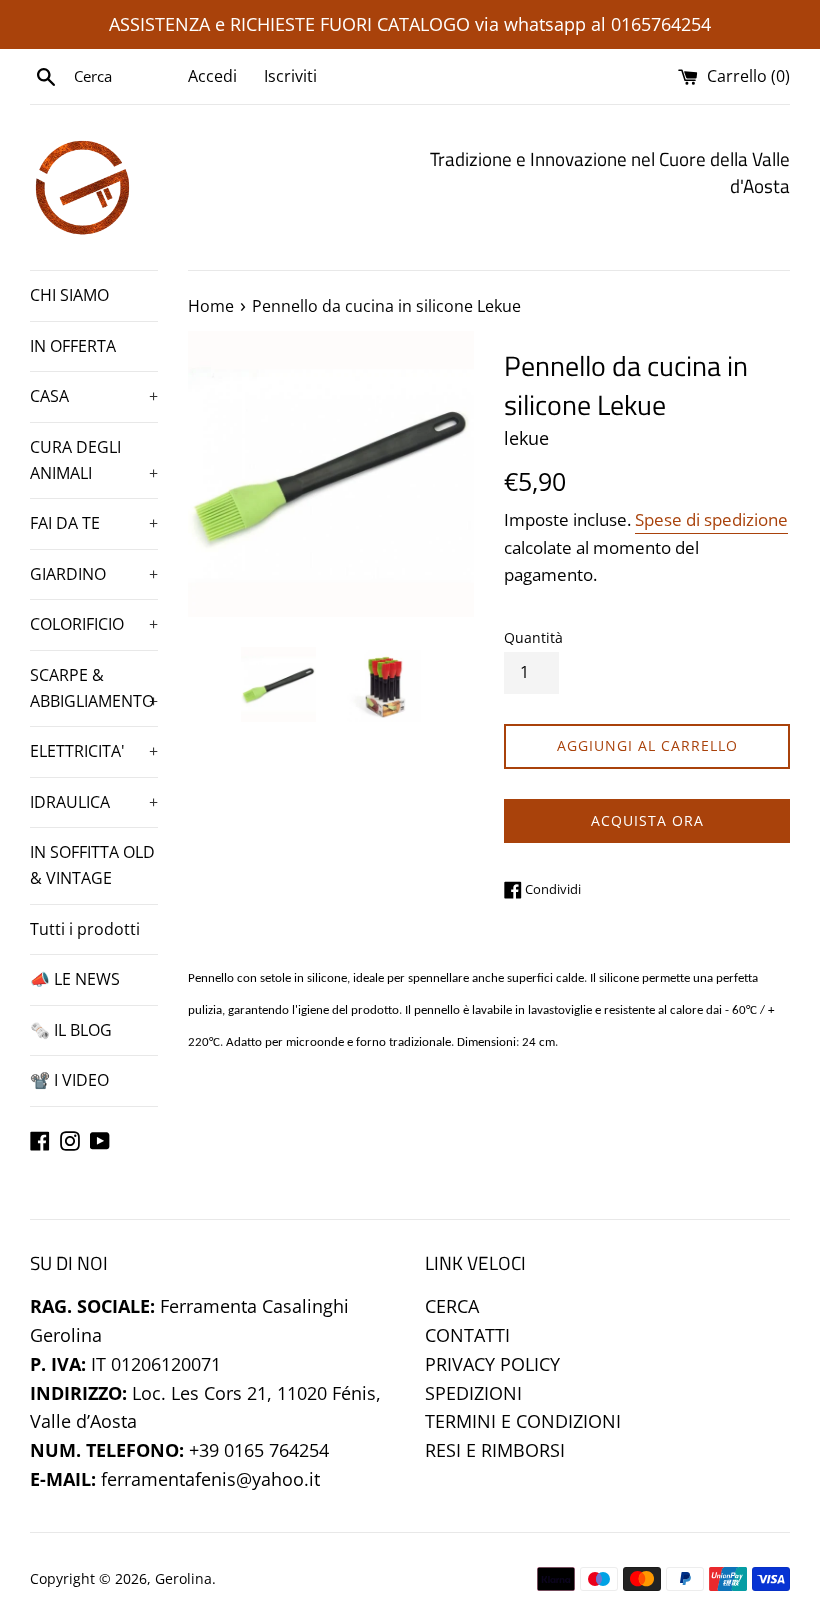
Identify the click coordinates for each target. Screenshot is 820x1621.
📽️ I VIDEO (69, 1080)
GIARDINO (94, 574)
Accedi (212, 76)
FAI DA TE (94, 523)
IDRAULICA (94, 802)
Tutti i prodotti (85, 929)
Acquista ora (647, 820)
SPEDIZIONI (473, 1393)
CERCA (452, 1306)
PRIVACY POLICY (492, 1364)
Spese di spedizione (711, 519)
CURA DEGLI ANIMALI (94, 460)
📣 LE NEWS (75, 979)
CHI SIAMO (69, 295)
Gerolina (183, 1578)
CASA (94, 396)
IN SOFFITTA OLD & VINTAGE (92, 865)
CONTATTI (467, 1335)
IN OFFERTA (73, 346)
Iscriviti (290, 76)
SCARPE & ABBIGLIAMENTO (94, 688)
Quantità (533, 637)
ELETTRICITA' (94, 751)
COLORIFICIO (94, 624)
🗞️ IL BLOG (71, 1030)
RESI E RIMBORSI (495, 1450)
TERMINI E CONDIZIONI (523, 1421)
